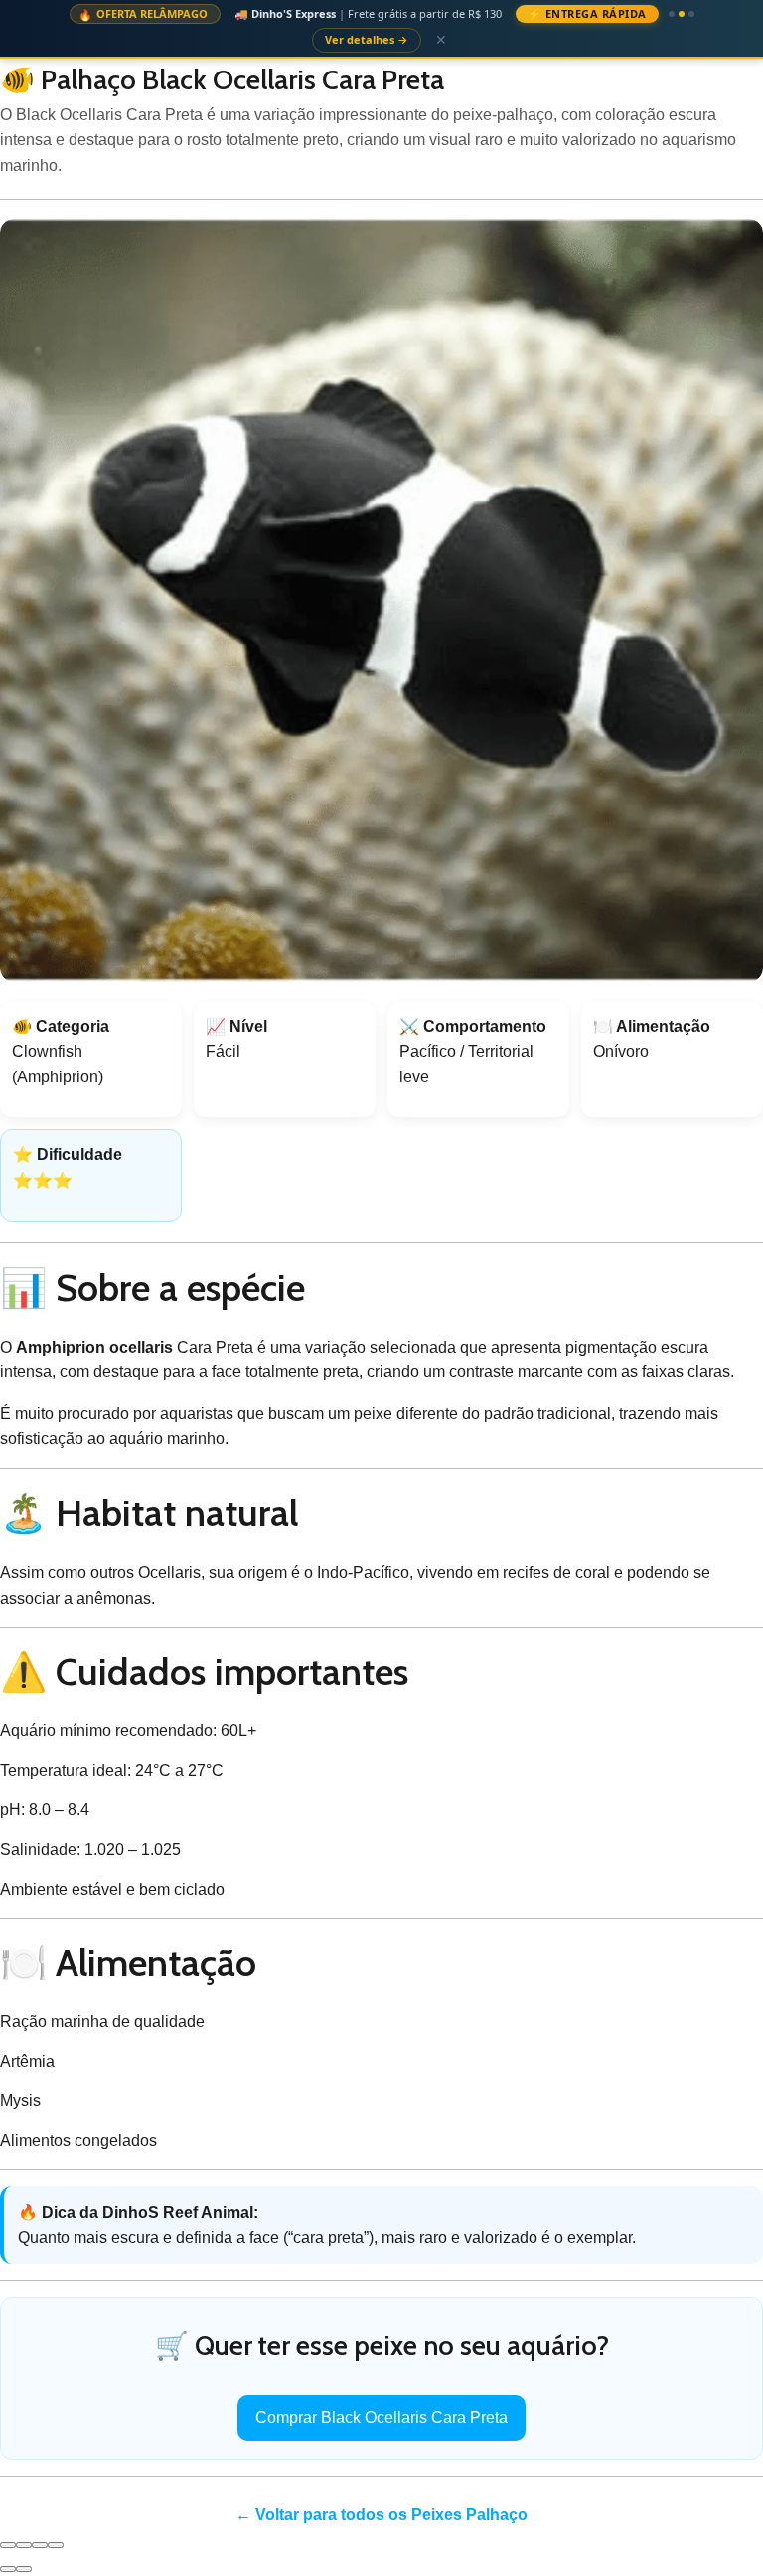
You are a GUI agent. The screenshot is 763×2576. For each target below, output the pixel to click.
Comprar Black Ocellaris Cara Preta (381, 2394)
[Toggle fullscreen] (40, 2520)
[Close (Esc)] (8, 2520)
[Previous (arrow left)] (8, 2544)
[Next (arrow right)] (24, 2544)
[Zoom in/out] (56, 2520)
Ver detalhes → (666, 15)
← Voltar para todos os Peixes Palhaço (381, 2491)
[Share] (24, 2520)
